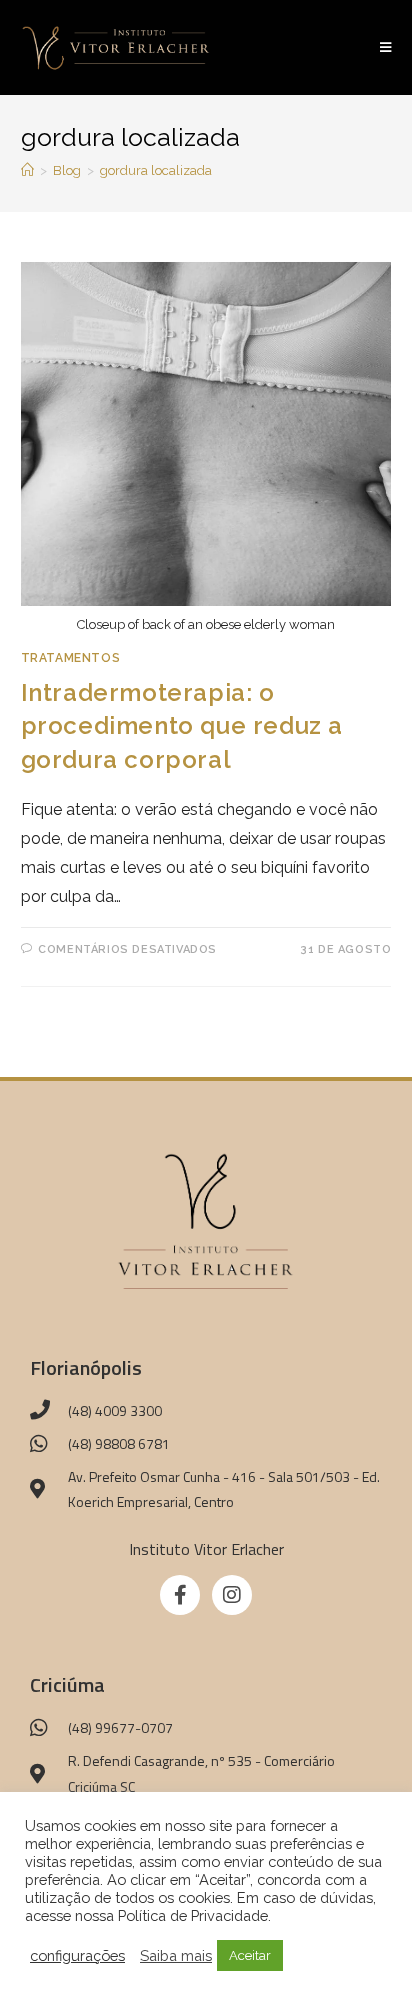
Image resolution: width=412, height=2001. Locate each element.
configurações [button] (77, 1955)
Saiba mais (176, 1955)
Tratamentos (71, 658)
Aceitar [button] (250, 1955)
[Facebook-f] (180, 1595)
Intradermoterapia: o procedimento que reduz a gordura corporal (182, 726)
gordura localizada (156, 170)
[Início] (27, 170)
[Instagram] (232, 1595)
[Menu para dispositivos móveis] (386, 47)
